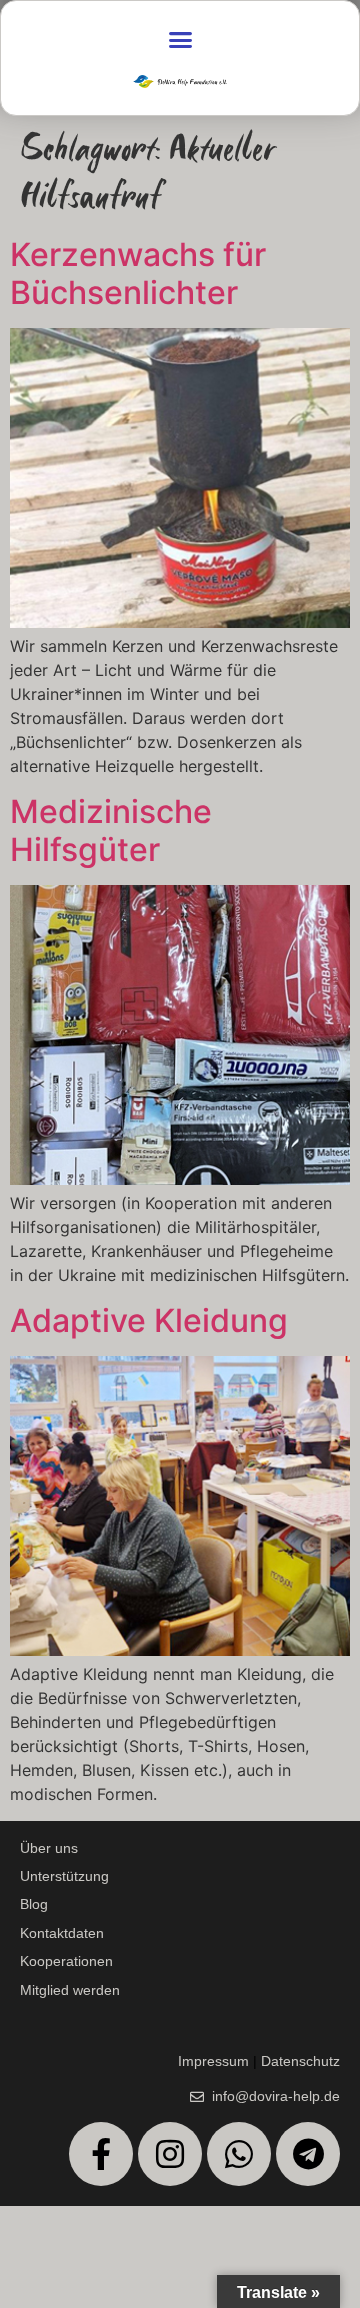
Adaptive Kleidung (149, 1320)
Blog (34, 1904)
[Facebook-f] (101, 2154)
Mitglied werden (70, 1990)
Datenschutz (300, 2061)
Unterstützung (64, 1876)
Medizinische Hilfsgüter (111, 830)
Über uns (49, 1848)
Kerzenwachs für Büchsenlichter (138, 273)
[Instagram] (170, 2154)
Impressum (213, 2061)
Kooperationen (66, 1961)
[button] (180, 40)
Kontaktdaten (62, 1933)
